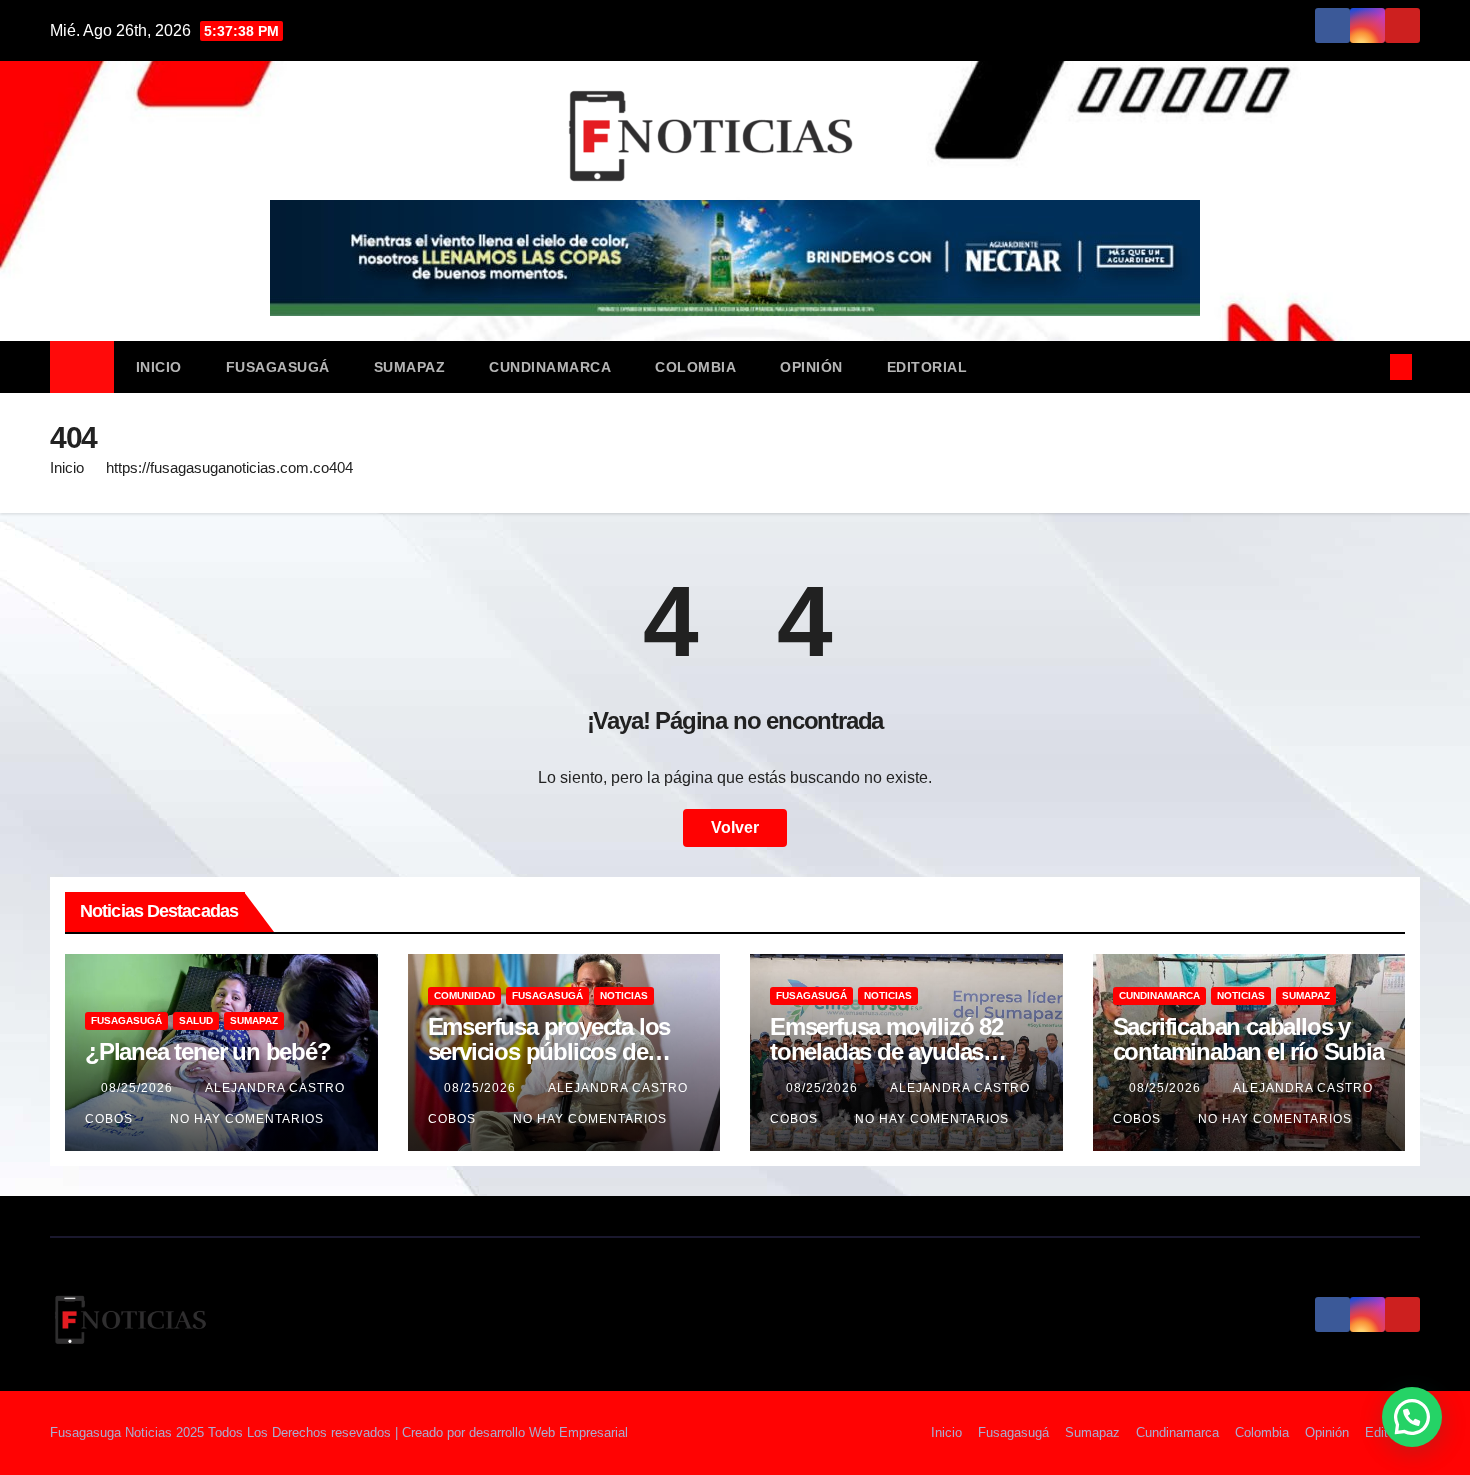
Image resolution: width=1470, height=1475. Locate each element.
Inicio (159, 367)
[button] (1368, 366)
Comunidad (464, 995)
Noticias (624, 995)
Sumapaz (410, 367)
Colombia (695, 367)
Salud (196, 1020)
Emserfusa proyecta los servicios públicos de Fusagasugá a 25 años (549, 1051)
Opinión (811, 367)
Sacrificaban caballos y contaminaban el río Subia (1248, 1039)
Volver (735, 827)
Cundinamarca (550, 367)
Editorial (927, 367)
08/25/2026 (139, 1088)
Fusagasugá (278, 367)
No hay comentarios (247, 1119)
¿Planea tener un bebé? (208, 1051)
